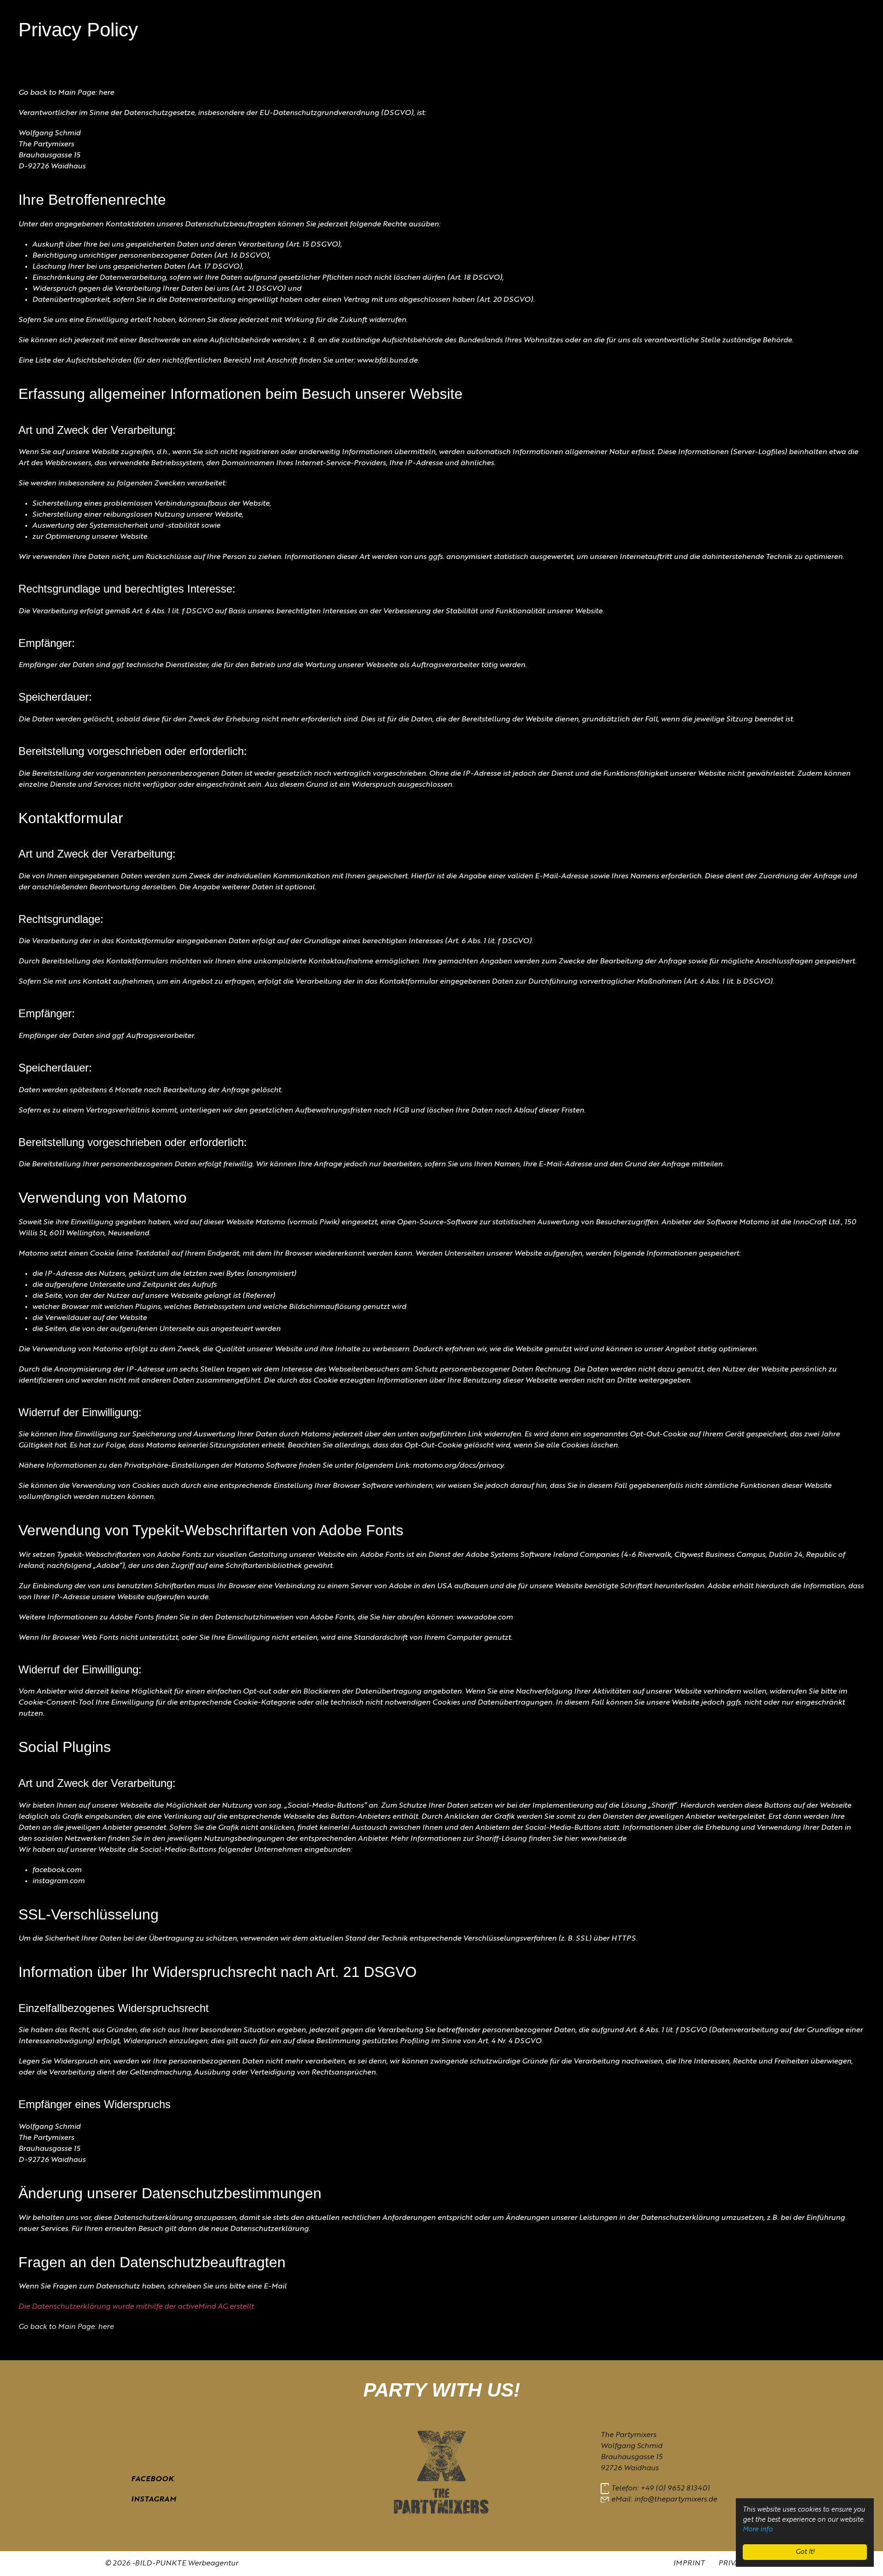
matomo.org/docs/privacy (458, 1466)
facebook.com (57, 1870)
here (106, 93)
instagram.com (58, 1881)
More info (758, 2530)
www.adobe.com (485, 1618)
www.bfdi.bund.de (387, 361)
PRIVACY (734, 2564)
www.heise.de (604, 1839)
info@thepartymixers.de (676, 2500)
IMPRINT (689, 2564)
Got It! (805, 2552)
